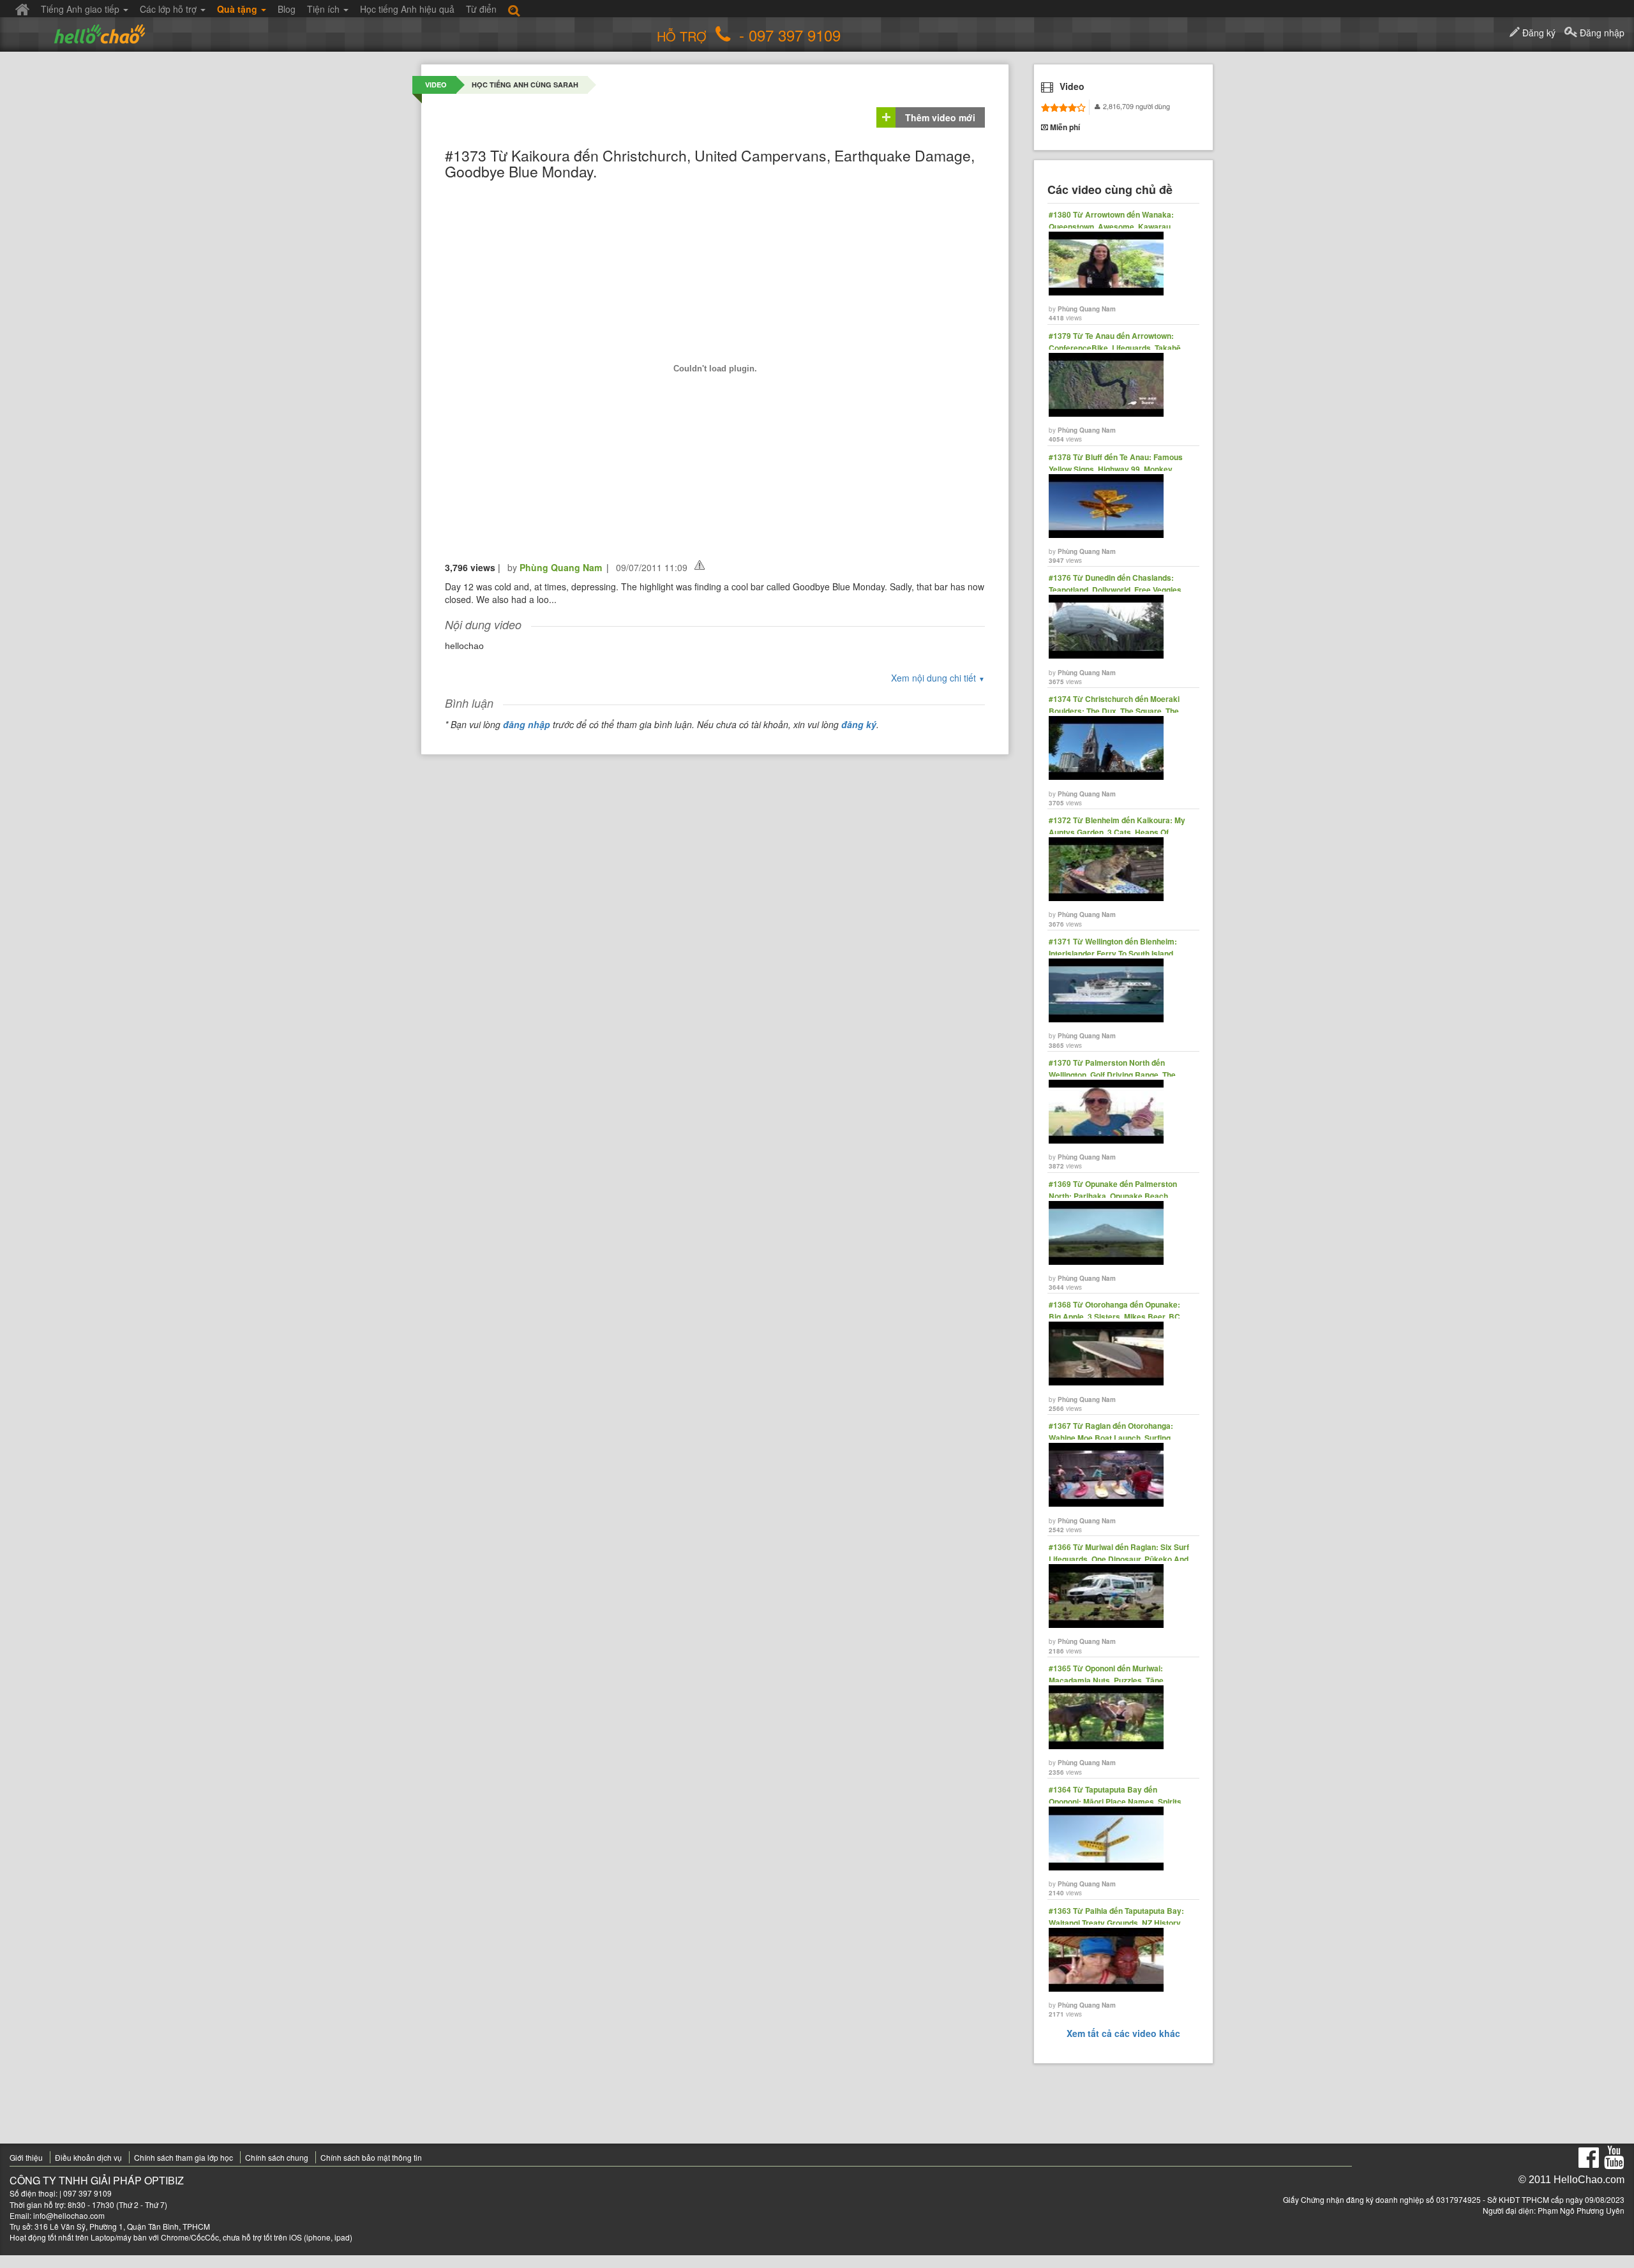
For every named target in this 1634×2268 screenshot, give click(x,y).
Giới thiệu (26, 2157)
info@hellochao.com (69, 2215)
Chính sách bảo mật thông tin (371, 2157)
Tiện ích (325, 9)
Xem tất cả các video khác (1123, 2033)
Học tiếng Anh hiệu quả (407, 9)
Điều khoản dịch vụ (88, 2157)
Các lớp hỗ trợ (169, 9)
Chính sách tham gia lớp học (184, 2157)
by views (1111, 266)
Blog (287, 9)
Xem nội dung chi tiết (938, 678)
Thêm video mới (940, 117)
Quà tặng (238, 9)
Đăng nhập (1601, 33)
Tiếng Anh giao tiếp (81, 9)
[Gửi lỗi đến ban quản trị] (700, 565)
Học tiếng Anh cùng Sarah (525, 85)
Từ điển (481, 9)
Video (436, 85)
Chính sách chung (277, 2157)
